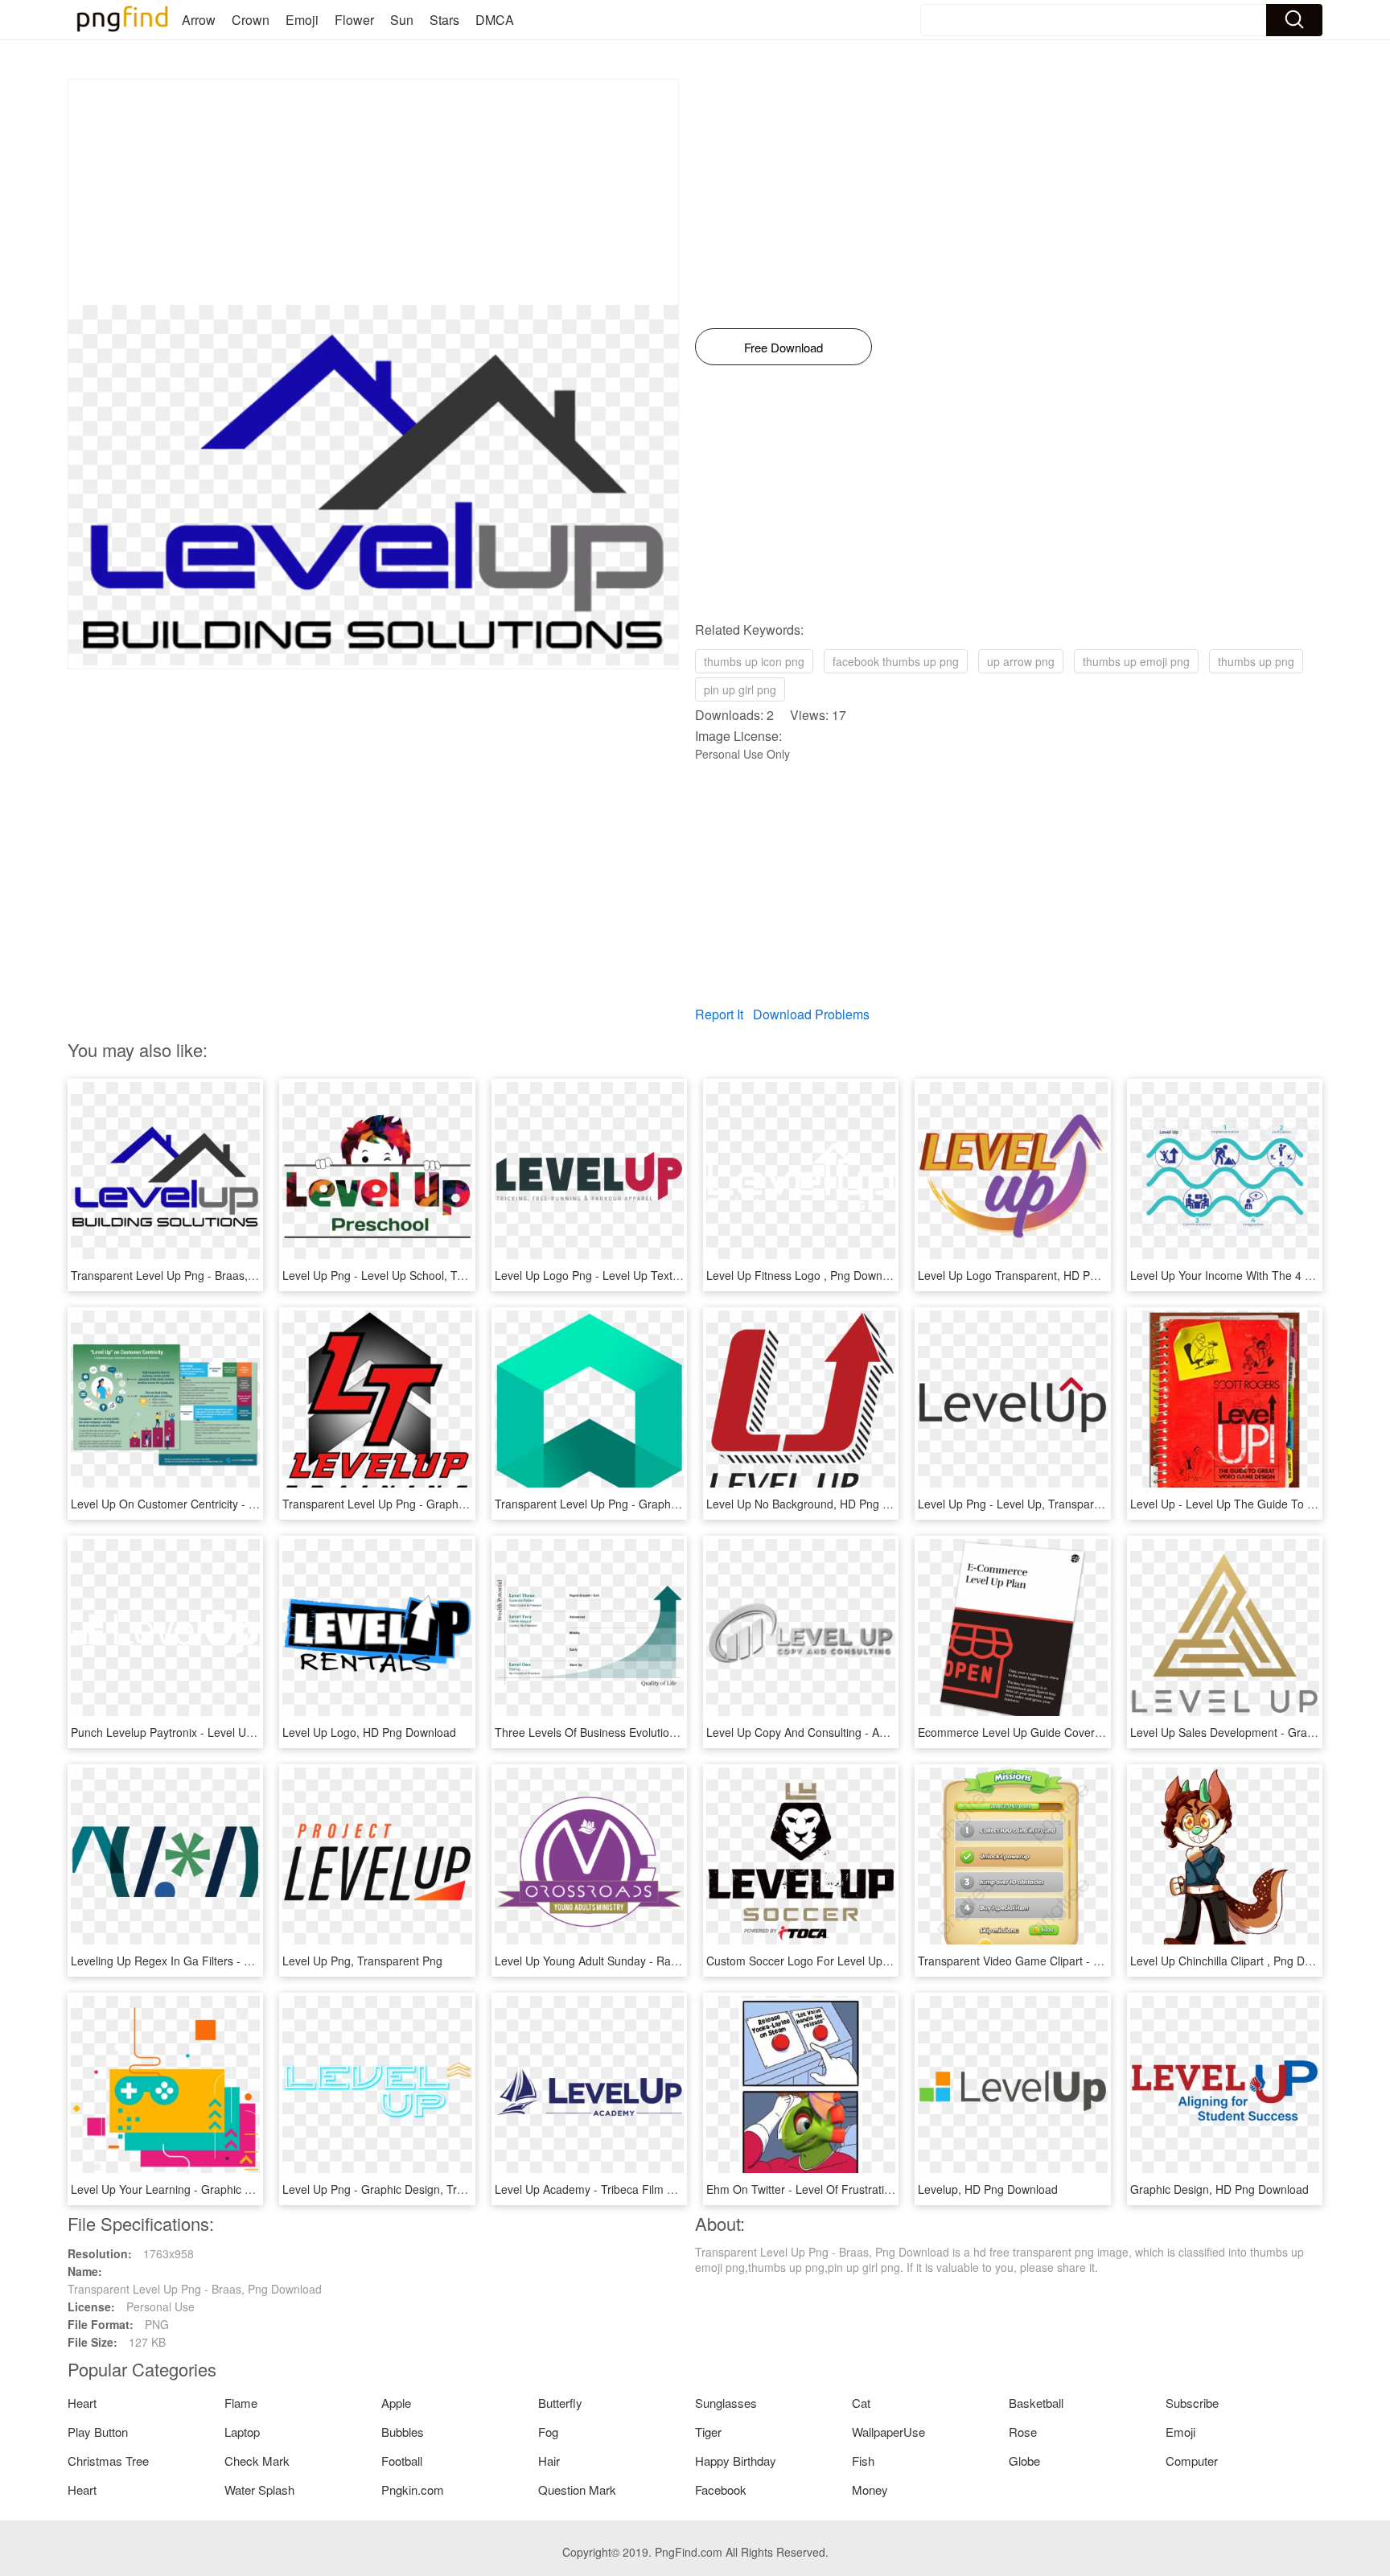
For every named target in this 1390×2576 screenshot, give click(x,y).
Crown (251, 20)
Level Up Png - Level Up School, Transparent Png (409, 1275)
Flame (241, 2403)
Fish (863, 2461)
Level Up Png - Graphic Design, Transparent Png (407, 2189)
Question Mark (577, 2490)
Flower (354, 20)
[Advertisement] (373, 192)
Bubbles (403, 2432)
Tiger (708, 2432)
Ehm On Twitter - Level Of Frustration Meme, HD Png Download (869, 2189)
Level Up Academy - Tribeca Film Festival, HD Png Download (650, 2189)
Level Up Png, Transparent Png (362, 1961)
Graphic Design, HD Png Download (1219, 2189)
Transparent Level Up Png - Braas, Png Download (198, 1275)
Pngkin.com (413, 2490)
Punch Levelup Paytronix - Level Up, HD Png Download (212, 1732)
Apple (396, 2403)
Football (402, 2461)
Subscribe (1192, 2403)
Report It (719, 1014)
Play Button (98, 2432)
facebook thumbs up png (896, 661)
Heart (82, 2403)
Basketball (1036, 2403)
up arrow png (1021, 661)
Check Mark (257, 2461)
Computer (1192, 2461)
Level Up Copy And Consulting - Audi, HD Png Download (850, 1732)
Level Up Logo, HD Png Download (369, 1732)
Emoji (302, 20)
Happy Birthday (736, 2461)
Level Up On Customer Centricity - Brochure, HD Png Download (233, 1504)
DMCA (495, 20)
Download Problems (811, 1014)
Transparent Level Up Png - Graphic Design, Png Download (434, 1504)
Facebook (721, 2490)
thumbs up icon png (754, 661)
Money (870, 2490)
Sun (402, 20)
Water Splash (259, 2490)
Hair (549, 2461)
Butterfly (560, 2403)
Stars (444, 20)
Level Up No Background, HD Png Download (820, 1504)
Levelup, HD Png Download (988, 2189)
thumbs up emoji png (1136, 661)
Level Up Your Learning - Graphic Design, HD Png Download (225, 2189)
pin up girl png (740, 689)
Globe (1024, 2461)
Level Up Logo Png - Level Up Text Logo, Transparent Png (644, 1275)
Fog (548, 2432)
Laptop (242, 2432)
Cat (861, 2403)
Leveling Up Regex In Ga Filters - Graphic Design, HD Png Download (247, 1961)
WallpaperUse (888, 2432)
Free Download (783, 347)
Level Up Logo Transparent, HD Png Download (1037, 1275)
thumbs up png (1256, 661)
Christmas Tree (108, 2461)
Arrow (199, 20)
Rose (1023, 2432)
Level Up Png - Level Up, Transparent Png (1026, 1504)
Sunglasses (726, 2403)
